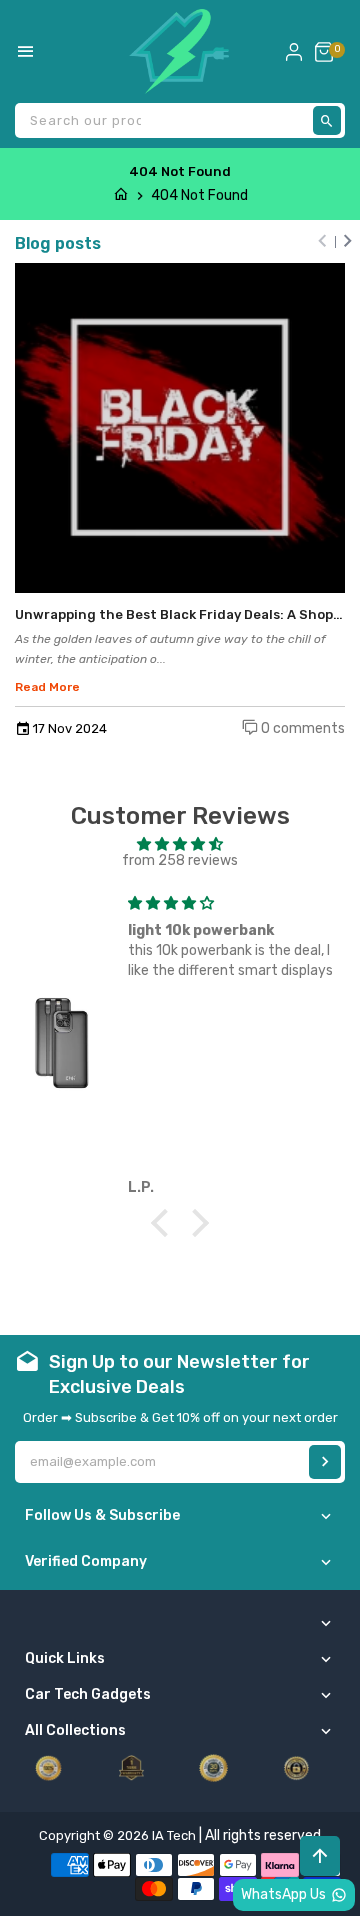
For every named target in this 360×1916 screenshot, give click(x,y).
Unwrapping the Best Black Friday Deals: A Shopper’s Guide (180, 614)
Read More (47, 687)
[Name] (325, 1462)
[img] (180, 844)
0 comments (301, 728)
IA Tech (174, 1835)
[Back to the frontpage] (121, 195)
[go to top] (320, 1856)
